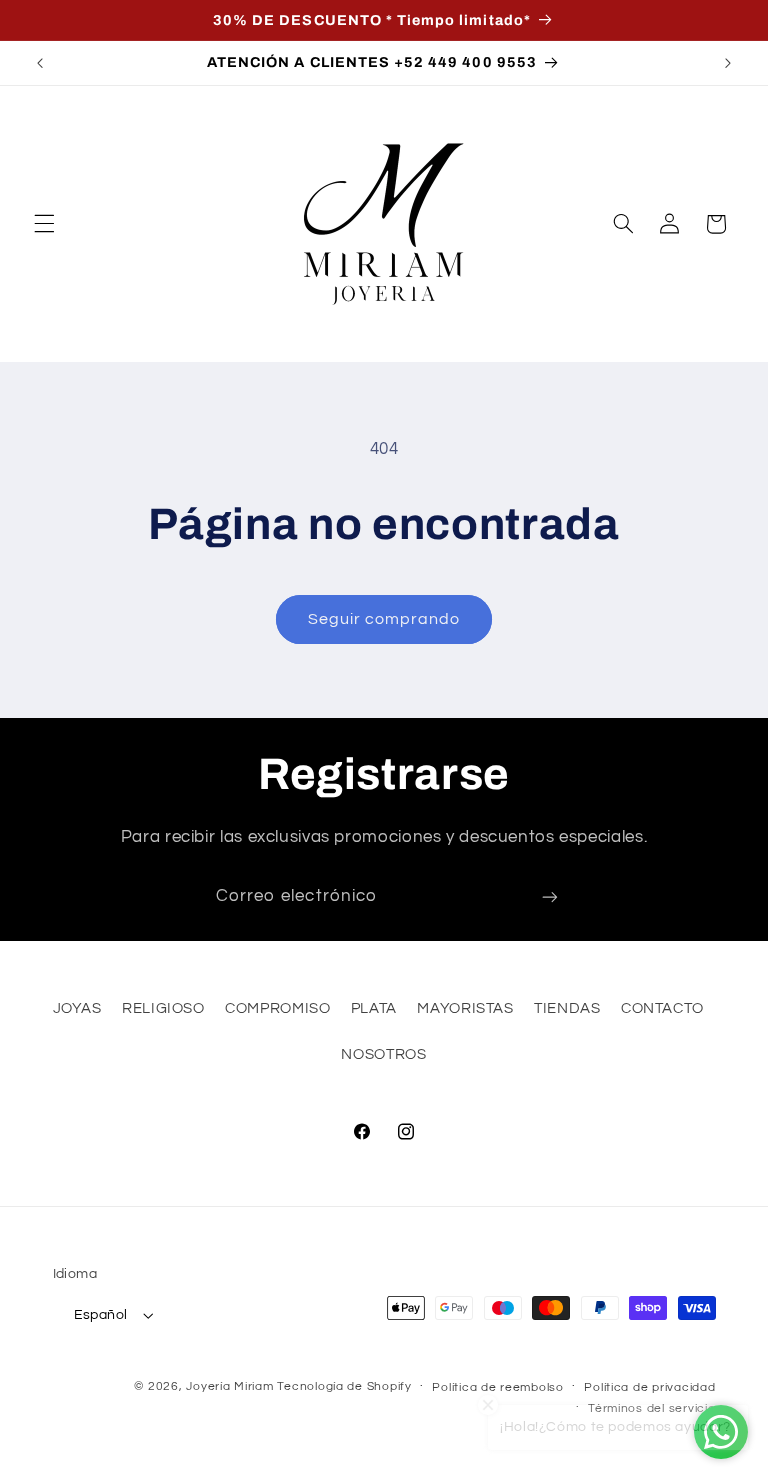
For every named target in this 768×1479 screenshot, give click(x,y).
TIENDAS (567, 1008)
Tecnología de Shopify (344, 1386)
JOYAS (77, 1008)
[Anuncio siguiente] (728, 63)
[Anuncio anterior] (40, 63)
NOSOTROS (383, 1054)
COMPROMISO (277, 1008)
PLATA (374, 1008)
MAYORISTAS (465, 1008)
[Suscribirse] (550, 897)
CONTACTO (662, 1008)
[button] (44, 224)
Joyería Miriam (229, 1386)
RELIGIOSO (163, 1008)
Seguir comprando (384, 619)
